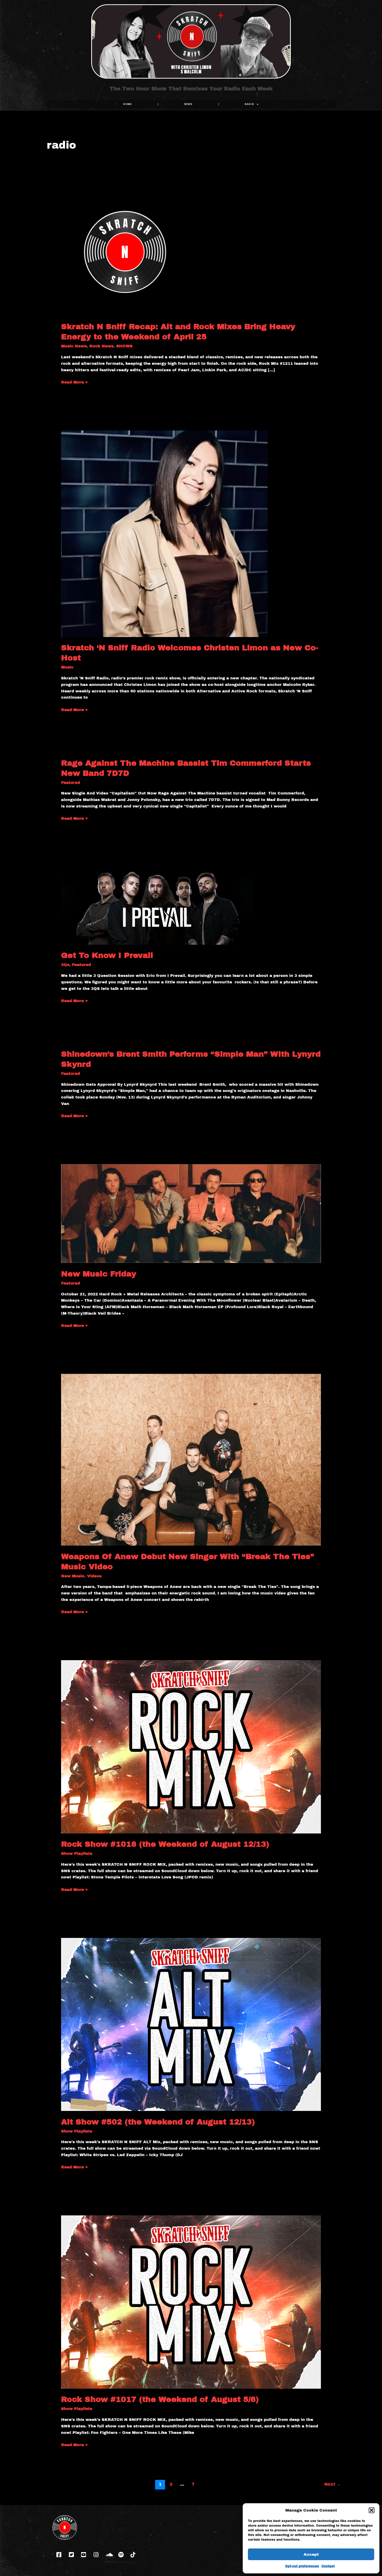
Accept (311, 2554)
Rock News (101, 346)
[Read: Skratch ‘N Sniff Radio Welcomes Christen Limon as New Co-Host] (164, 533)
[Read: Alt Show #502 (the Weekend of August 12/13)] (191, 2024)
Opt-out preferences (302, 2566)
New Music (73, 1576)
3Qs (65, 965)
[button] (372, 2510)
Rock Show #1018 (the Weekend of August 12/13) (165, 1844)
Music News (74, 346)
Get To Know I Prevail (107, 955)
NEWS (188, 104)
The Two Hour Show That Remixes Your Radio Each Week (191, 89)
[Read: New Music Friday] (191, 1213)
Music (67, 667)
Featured (71, 783)
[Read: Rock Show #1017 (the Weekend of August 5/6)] (191, 2302)
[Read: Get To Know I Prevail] (157, 905)
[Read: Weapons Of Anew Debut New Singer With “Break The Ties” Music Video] (191, 1460)
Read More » (74, 382)
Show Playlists (77, 1853)
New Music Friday (99, 1274)
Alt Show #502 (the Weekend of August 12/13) (158, 2122)
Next (332, 2484)
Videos (94, 1576)
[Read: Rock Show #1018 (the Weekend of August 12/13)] (191, 1746)
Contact (328, 2566)
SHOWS (124, 346)
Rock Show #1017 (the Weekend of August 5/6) (160, 2399)
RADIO (250, 104)
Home (127, 104)
